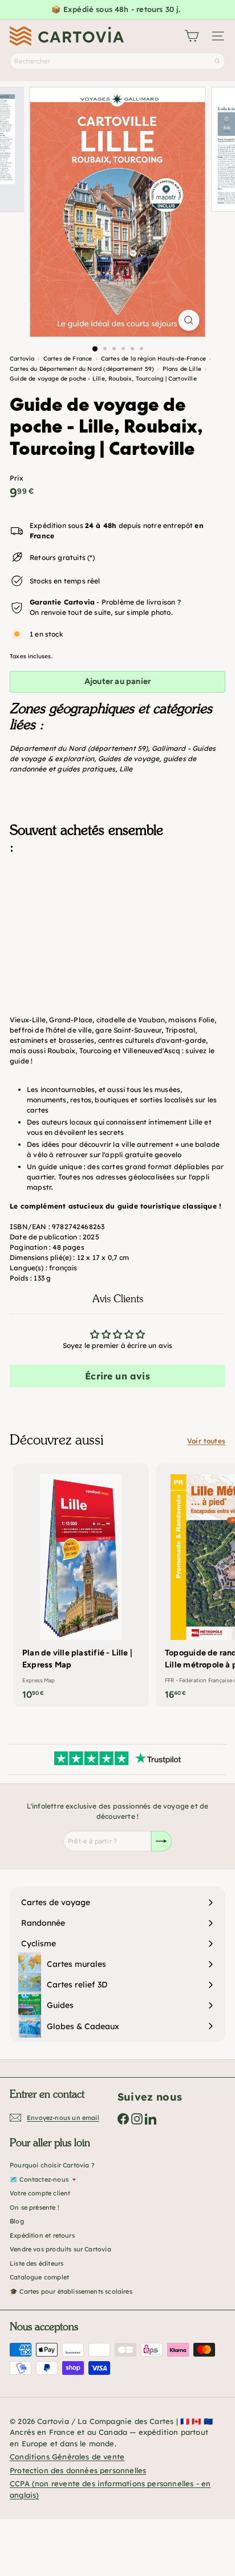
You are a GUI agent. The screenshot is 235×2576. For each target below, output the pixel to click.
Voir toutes (206, 1441)
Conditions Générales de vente (67, 2457)
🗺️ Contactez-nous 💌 (44, 2179)
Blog (17, 2221)
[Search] (217, 61)
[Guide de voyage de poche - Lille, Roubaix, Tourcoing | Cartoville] (117, 921)
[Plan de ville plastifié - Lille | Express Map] (81, 1585)
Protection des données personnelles (78, 2470)
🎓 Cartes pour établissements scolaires (71, 2291)
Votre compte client (40, 2193)
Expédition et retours (42, 2235)
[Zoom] (189, 320)
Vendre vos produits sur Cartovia (60, 2249)
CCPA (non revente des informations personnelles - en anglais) (110, 2489)
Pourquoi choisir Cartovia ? (52, 2165)
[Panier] (192, 36)
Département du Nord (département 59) (79, 748)
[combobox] (117, 61)
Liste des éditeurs (37, 2263)
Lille (126, 769)
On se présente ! (35, 2207)
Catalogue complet (39, 2277)
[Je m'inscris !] (161, 1841)
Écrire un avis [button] (117, 1376)
